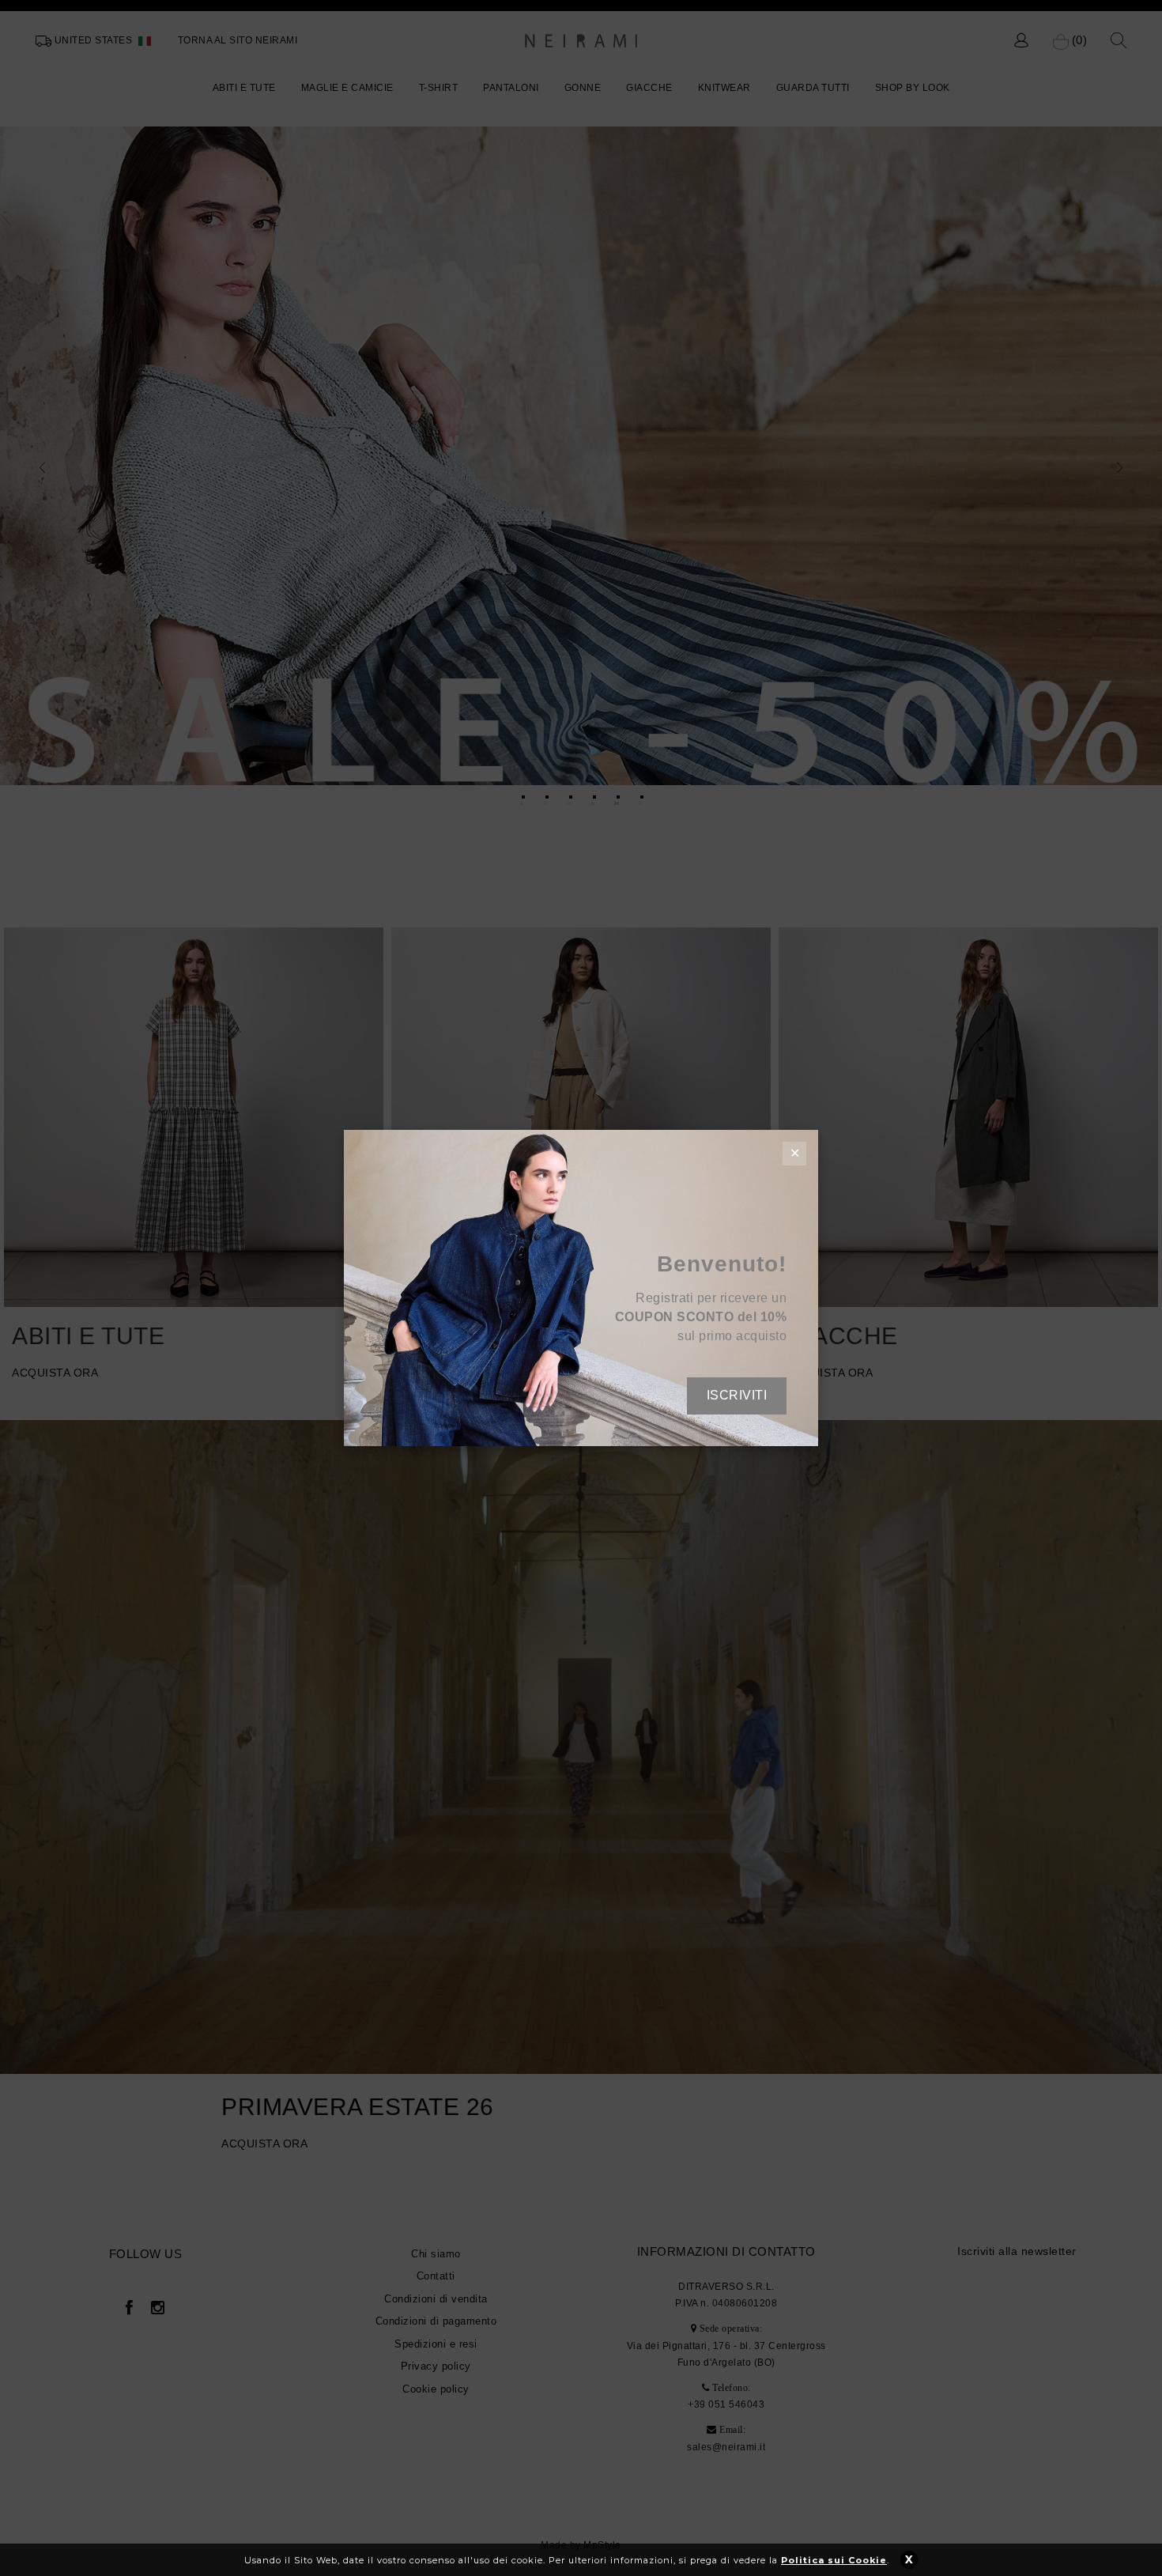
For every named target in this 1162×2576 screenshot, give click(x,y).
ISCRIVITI (737, 1395)
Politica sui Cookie (834, 2560)
